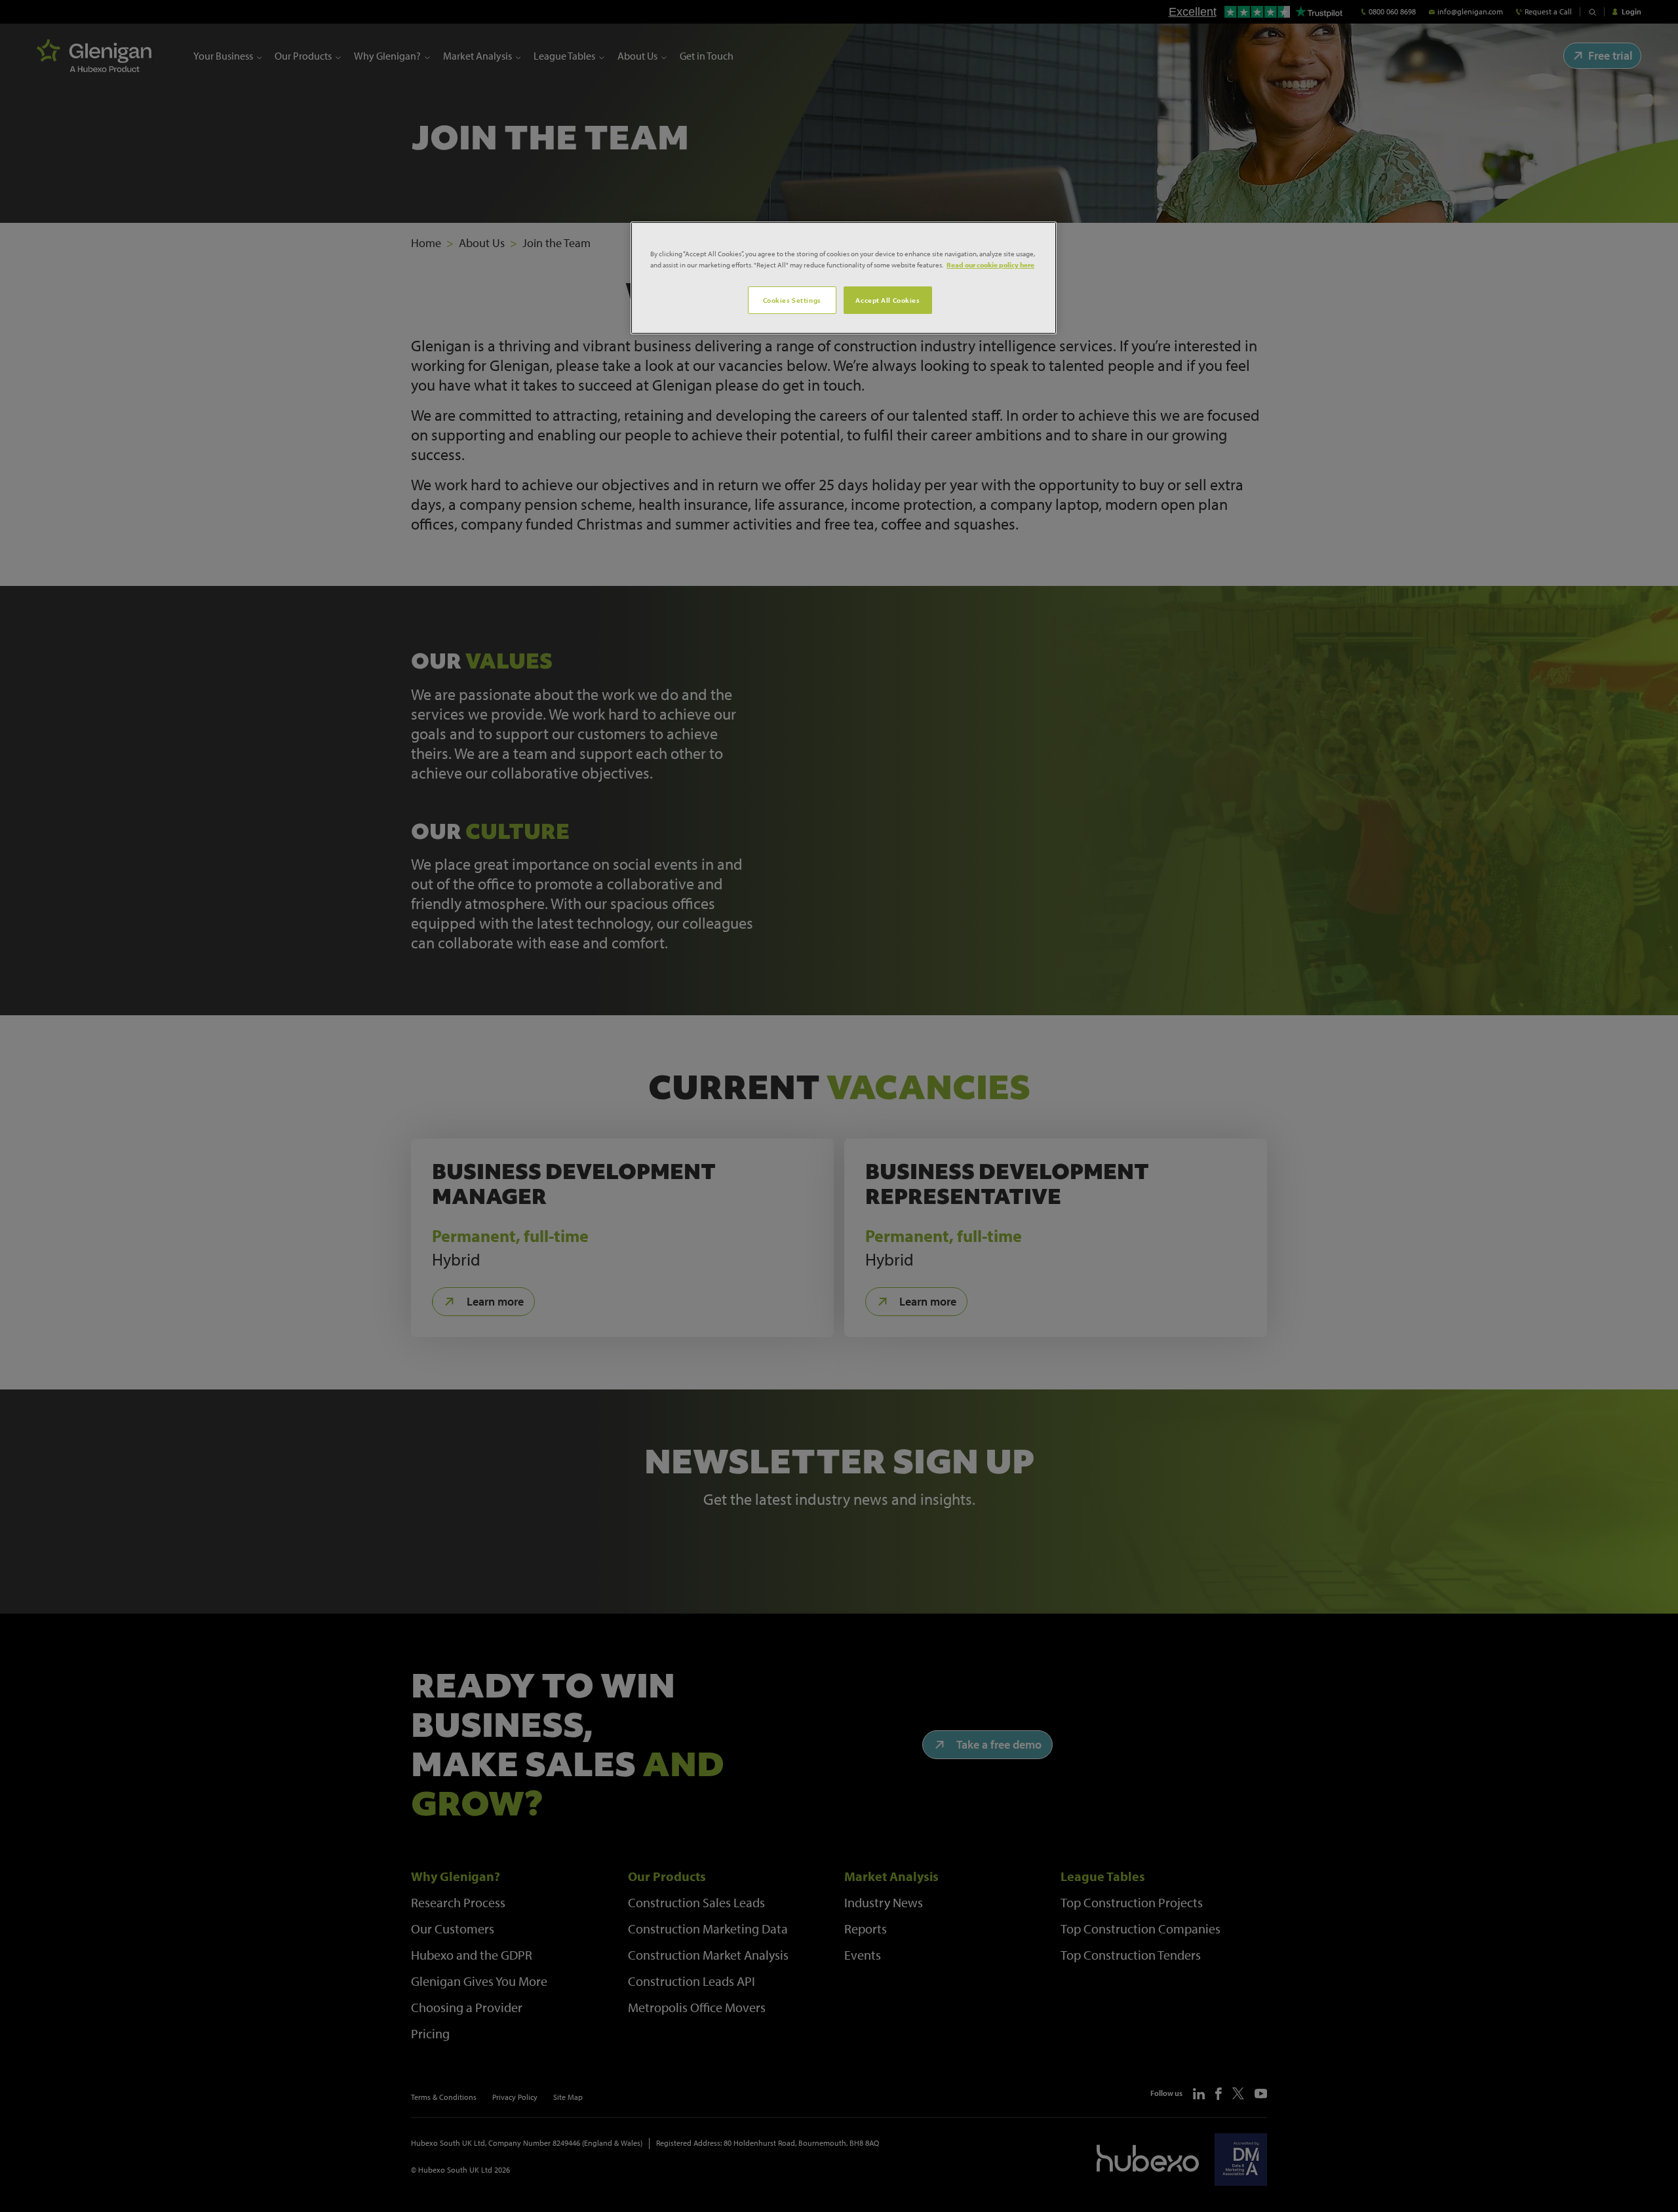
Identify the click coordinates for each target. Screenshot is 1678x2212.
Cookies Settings (792, 300)
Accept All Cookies (888, 300)
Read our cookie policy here (990, 264)
